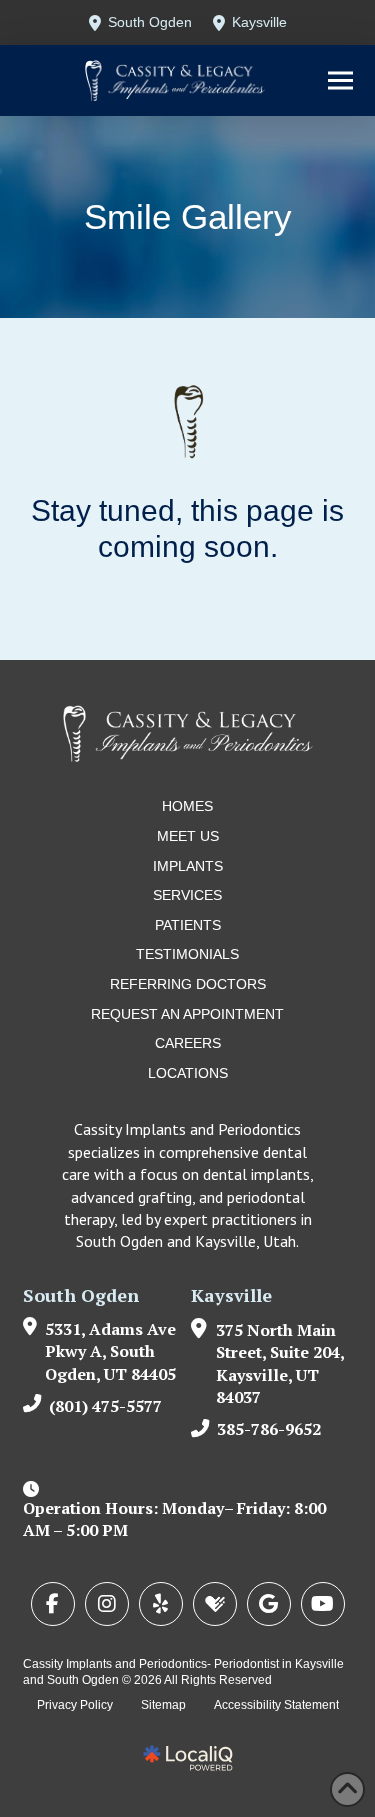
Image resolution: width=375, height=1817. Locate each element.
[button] (340, 81)
